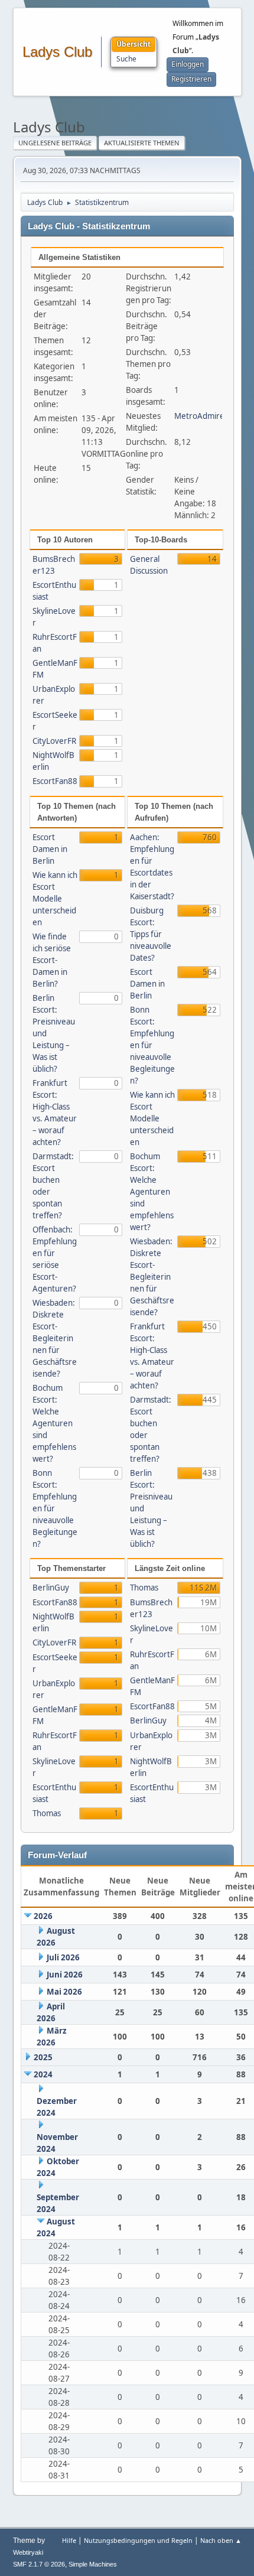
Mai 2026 (64, 1992)
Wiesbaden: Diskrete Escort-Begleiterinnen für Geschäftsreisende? (55, 1338)
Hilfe (69, 2540)
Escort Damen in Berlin (50, 849)
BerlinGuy (51, 1588)
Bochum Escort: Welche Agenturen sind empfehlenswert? (54, 1423)
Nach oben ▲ (221, 2540)
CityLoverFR (54, 741)
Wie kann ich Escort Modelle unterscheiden (55, 899)
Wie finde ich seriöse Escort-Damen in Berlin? (52, 960)
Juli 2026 (63, 1957)
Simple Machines (93, 2564)
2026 (43, 1916)
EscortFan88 (55, 781)
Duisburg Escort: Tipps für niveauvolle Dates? (151, 934)
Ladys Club (57, 52)
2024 (43, 2074)
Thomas (47, 1813)
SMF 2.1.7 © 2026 (39, 2564)
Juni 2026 (65, 1975)
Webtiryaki (28, 2552)
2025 (43, 2057)
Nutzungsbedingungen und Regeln (138, 2540)
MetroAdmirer (201, 416)
